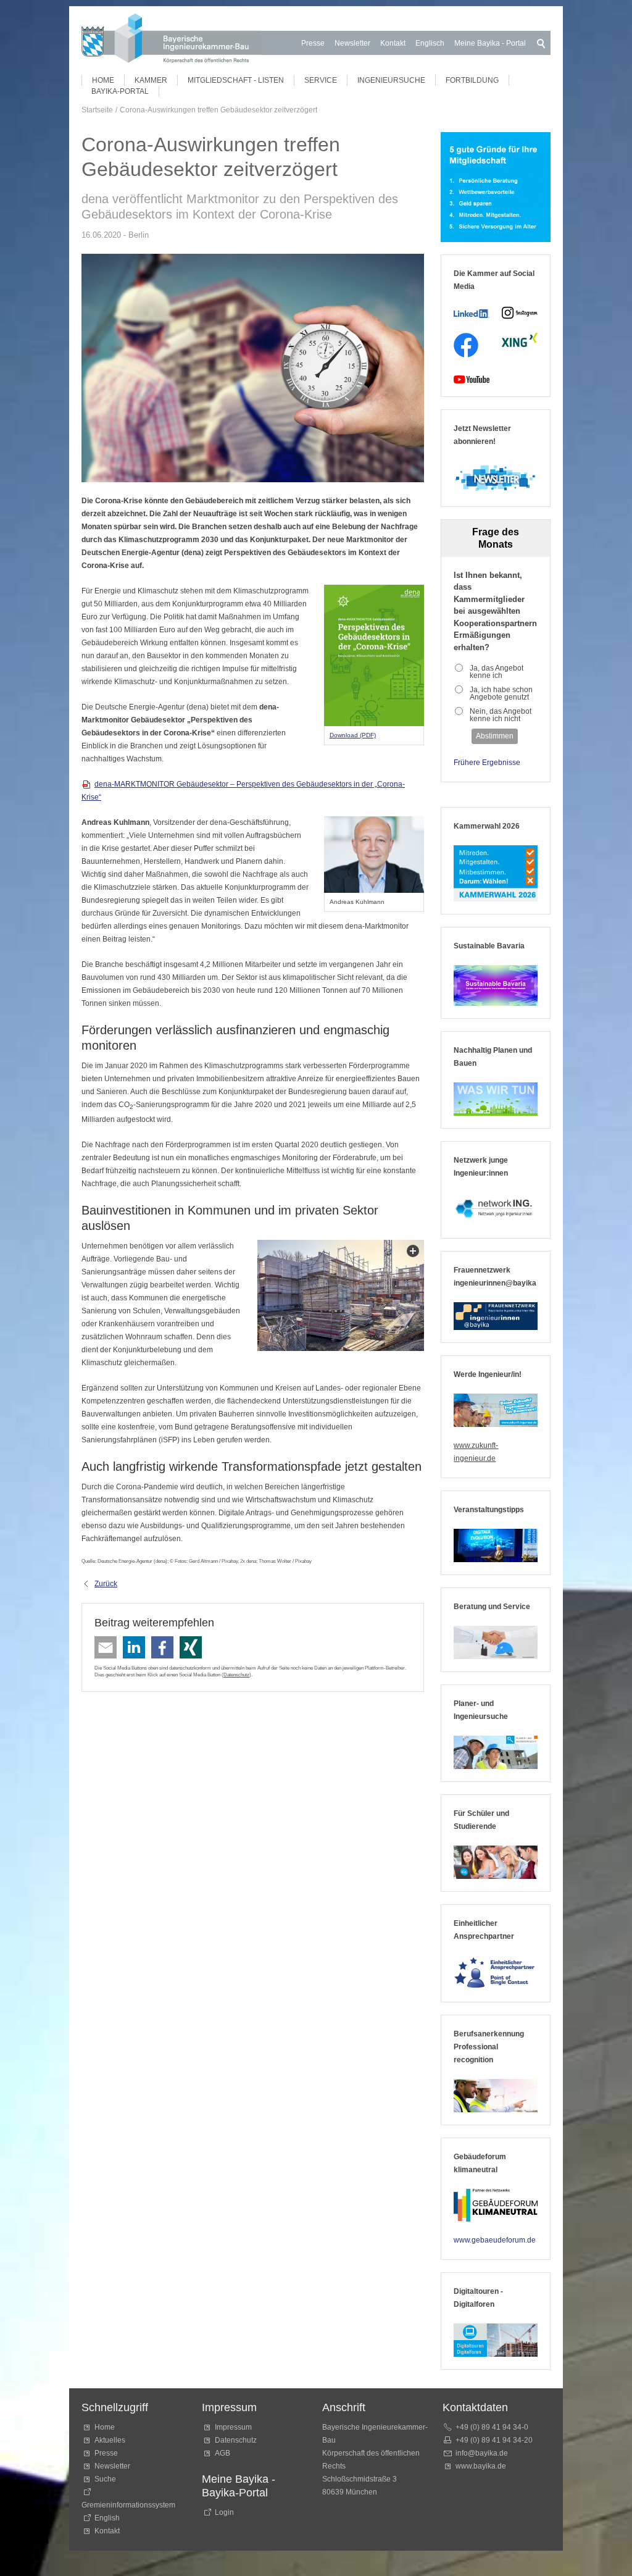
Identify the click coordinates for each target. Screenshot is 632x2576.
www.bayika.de (481, 2466)
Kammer (151, 80)
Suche (107, 2479)
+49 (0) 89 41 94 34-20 (494, 2440)
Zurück (106, 1584)
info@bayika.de (482, 2453)
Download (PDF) (353, 735)
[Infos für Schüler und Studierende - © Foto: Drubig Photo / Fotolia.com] (496, 1862)
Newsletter (352, 43)
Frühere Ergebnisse (487, 763)
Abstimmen (495, 736)
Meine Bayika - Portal (490, 43)
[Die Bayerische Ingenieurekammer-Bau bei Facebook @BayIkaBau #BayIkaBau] (466, 345)
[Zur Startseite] (171, 40)
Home (103, 80)
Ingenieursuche (391, 80)
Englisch (430, 43)
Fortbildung (472, 80)
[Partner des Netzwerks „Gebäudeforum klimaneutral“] (496, 2206)
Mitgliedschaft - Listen (236, 80)
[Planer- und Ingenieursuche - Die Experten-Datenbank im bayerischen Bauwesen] (496, 1752)
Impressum (233, 2427)
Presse (313, 43)
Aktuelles (110, 2440)
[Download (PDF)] (374, 656)
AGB (222, 2453)
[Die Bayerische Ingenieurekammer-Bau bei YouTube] (472, 379)
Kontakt (393, 43)
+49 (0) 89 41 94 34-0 (492, 2427)
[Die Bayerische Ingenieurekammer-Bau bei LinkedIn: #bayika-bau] (472, 313)
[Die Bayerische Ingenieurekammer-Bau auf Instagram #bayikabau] (520, 313)
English (107, 2518)
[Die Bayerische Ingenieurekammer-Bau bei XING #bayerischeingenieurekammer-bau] (520, 340)
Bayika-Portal (120, 91)
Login (224, 2512)
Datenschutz (236, 1675)
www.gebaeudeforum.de (495, 2240)
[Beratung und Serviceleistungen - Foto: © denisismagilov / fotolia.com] (496, 1642)
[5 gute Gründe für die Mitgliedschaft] (496, 187)
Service (321, 80)
